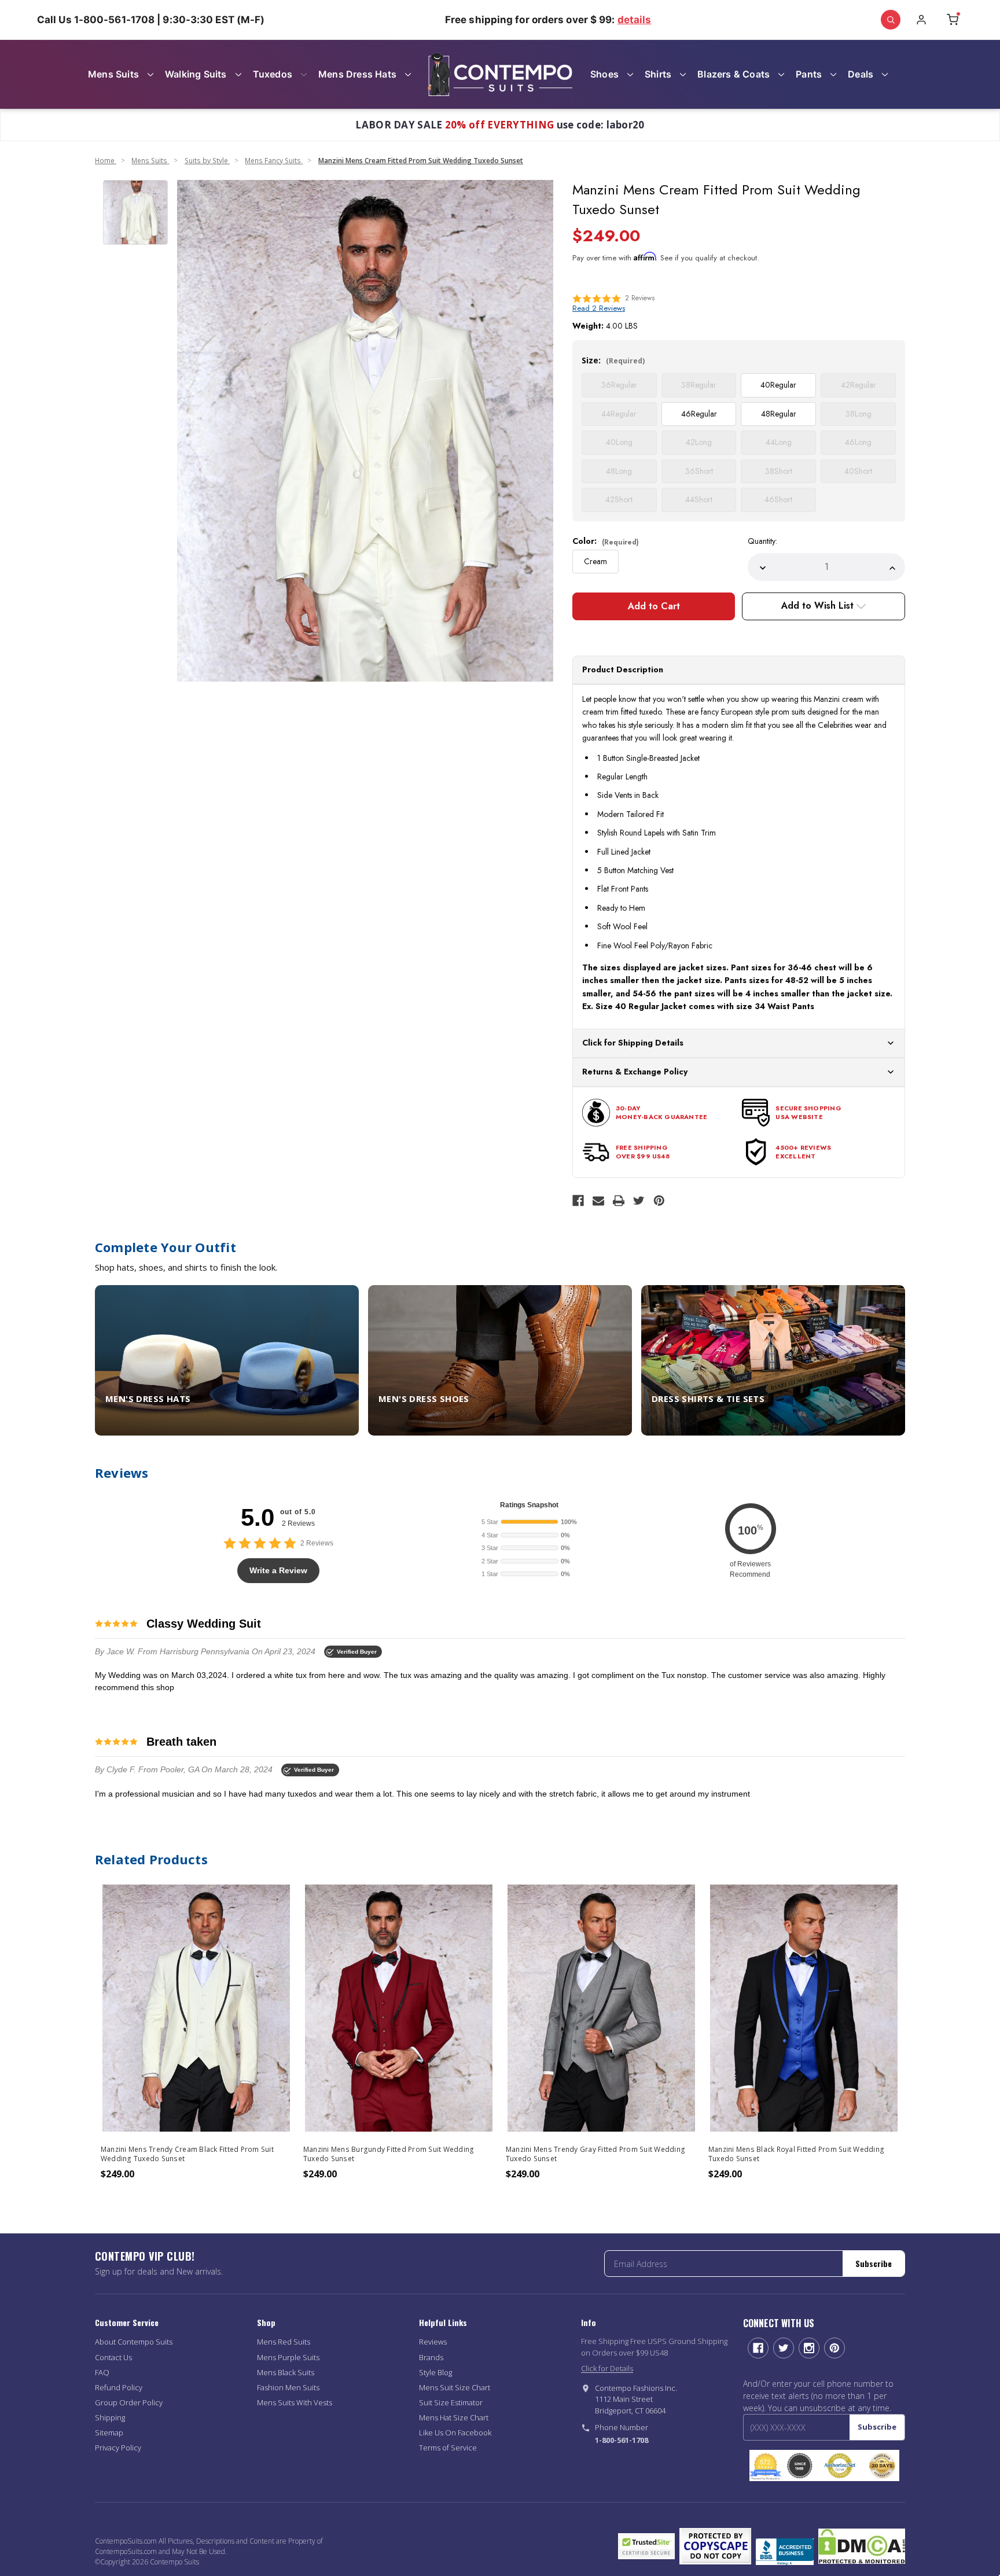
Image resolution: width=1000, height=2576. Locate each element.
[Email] (598, 1201)
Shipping (110, 2417)
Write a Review (278, 1570)
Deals (861, 74)
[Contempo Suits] (500, 74)
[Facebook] (578, 1201)
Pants (809, 74)
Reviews (433, 2342)
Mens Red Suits (284, 2342)
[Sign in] (921, 20)
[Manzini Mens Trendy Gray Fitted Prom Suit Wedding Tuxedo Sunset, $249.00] (601, 2008)
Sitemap (109, 2433)
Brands (431, 2357)
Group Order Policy (129, 2402)
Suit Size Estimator (451, 2402)
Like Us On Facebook (455, 2433)
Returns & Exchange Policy (635, 1072)
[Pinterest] (659, 1201)
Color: (606, 541)
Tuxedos (273, 74)
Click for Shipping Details (633, 1043)
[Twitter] (639, 1201)
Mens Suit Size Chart (455, 2387)
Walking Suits (196, 74)
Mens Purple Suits (288, 2357)
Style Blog (435, 2372)
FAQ (102, 2372)
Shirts (658, 74)
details (635, 20)
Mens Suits (113, 74)
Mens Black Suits (286, 2372)
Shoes (604, 74)
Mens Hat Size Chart (454, 2417)
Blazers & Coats (734, 74)
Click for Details (607, 2368)
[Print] (619, 1201)
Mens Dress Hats (357, 74)
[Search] (891, 20)
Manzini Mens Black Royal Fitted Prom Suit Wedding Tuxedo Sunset (796, 2154)
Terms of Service (448, 2448)
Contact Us (113, 2357)
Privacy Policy (118, 2448)
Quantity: (762, 541)
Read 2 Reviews (599, 308)
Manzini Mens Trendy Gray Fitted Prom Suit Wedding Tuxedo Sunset (595, 2154)
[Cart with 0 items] (953, 20)
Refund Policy (119, 2387)
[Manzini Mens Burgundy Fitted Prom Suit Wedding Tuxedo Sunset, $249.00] (399, 2008)
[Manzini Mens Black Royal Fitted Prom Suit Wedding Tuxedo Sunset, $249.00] (804, 2008)
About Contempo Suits (134, 2342)
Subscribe (874, 2263)
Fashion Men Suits (288, 2387)
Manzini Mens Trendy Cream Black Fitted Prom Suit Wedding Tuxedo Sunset (187, 2154)
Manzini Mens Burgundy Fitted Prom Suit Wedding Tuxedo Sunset (389, 2154)
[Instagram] (809, 2348)
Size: (613, 360)
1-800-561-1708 (622, 2440)
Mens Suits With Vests (295, 2402)
